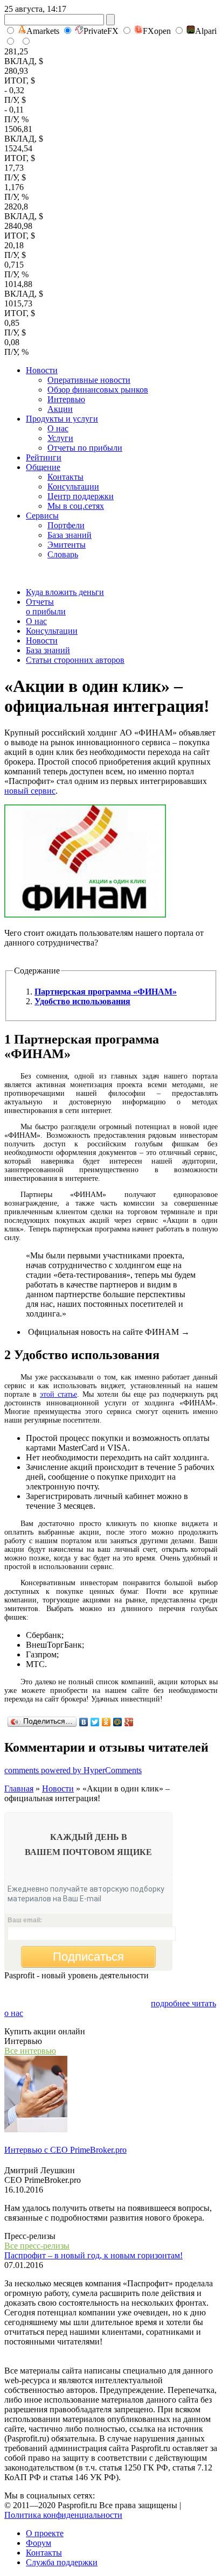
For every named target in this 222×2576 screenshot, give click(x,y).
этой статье (58, 1394)
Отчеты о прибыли (46, 607)
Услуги (60, 438)
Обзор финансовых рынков (98, 390)
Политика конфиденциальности (63, 2515)
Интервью (66, 399)
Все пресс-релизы (37, 2246)
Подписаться (88, 1956)
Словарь (63, 554)
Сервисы (42, 516)
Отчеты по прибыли (85, 448)
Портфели (66, 525)
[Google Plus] (129, 1722)
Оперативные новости (89, 380)
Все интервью (30, 2051)
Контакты (65, 477)
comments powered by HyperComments (73, 1770)
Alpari (206, 31)
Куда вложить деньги (65, 592)
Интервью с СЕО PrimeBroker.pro (65, 2150)
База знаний (70, 535)
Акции (60, 409)
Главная (19, 1788)
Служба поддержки (62, 2562)
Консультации (73, 486)
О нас (58, 428)
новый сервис (30, 791)
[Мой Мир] (118, 1722)
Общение (43, 467)
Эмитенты (67, 545)
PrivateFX (101, 31)
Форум (39, 2543)
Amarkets (43, 31)
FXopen (157, 31)
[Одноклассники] (106, 1722)
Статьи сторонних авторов (75, 660)
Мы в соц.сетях (76, 506)
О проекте (45, 2533)
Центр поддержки (81, 496)
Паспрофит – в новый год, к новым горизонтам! (93, 2255)
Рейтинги (44, 457)
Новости (42, 370)
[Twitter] (95, 1722)
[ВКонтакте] (84, 1722)
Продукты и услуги (62, 419)
